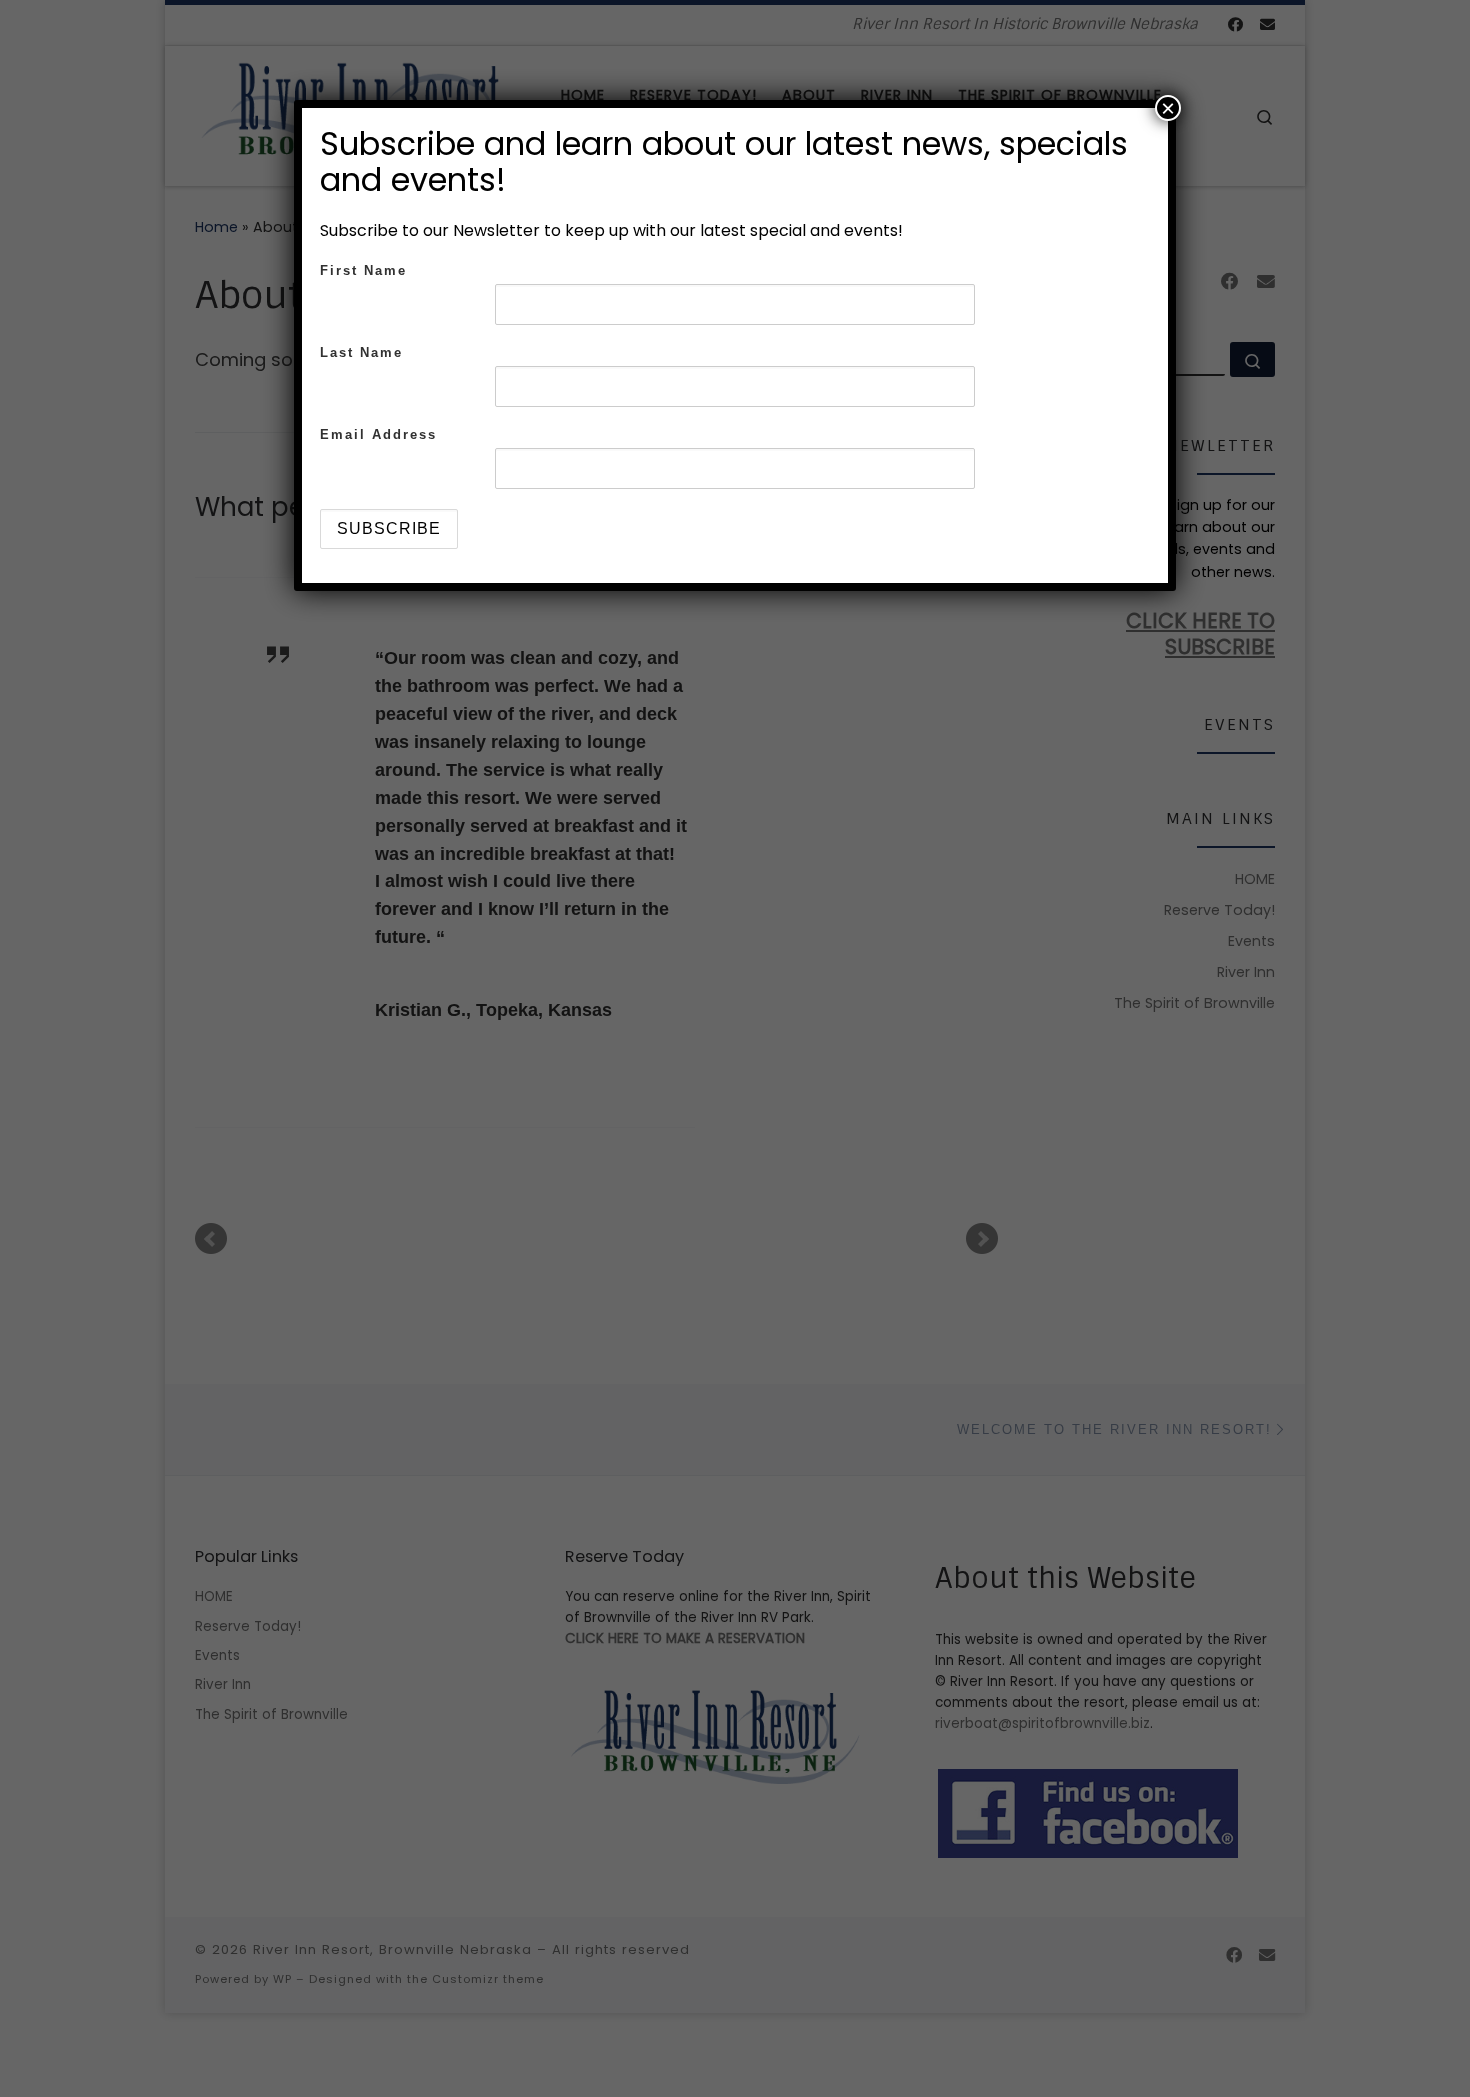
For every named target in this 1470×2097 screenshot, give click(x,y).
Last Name (361, 352)
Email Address (378, 434)
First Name (363, 270)
